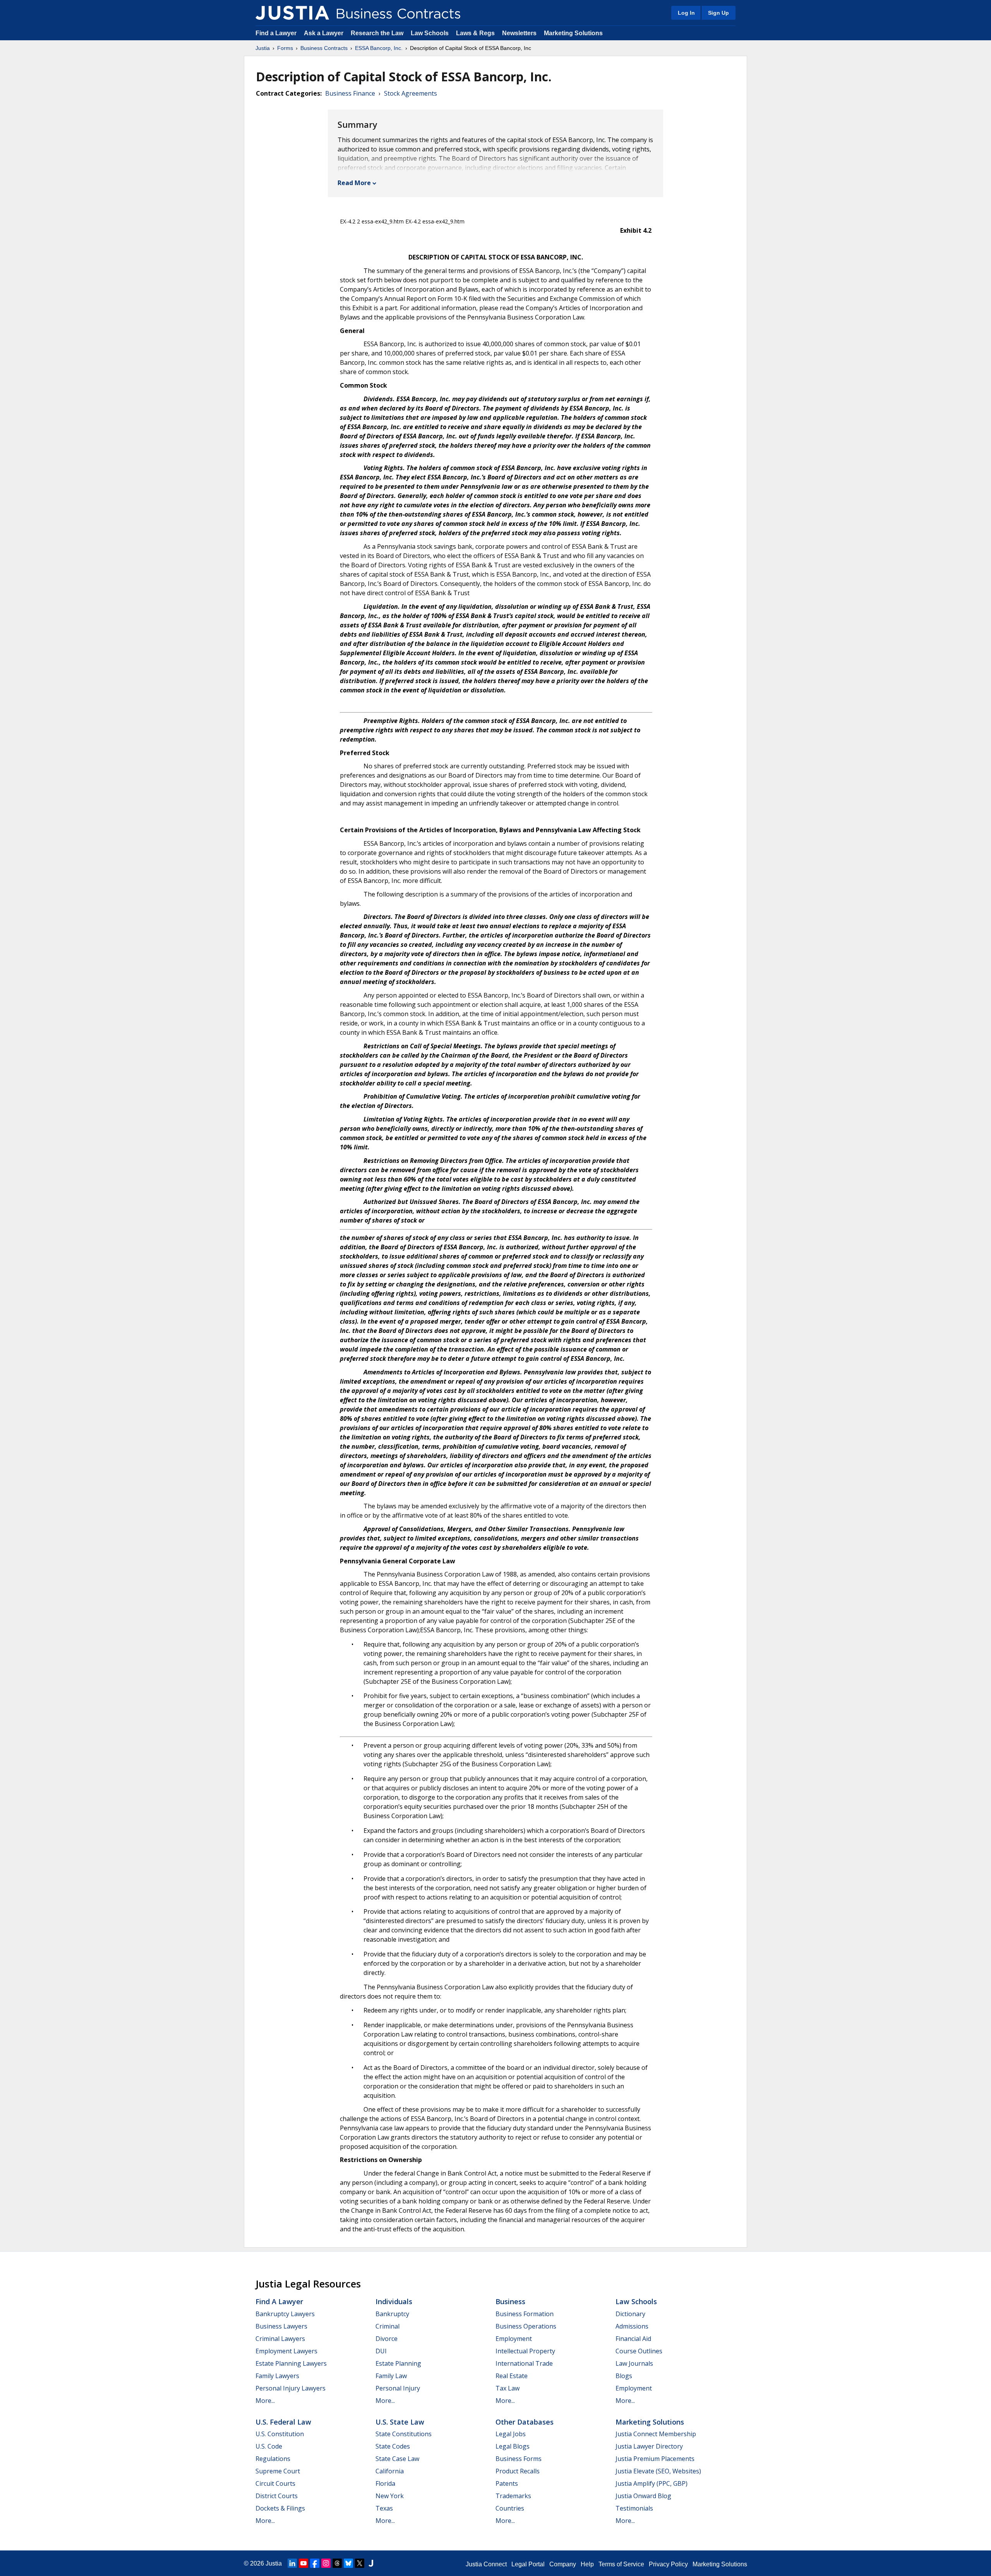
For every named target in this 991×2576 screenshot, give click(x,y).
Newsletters (519, 33)
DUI (381, 2351)
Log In (686, 13)
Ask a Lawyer (324, 33)
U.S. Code (269, 2446)
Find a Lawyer (276, 33)
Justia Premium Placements (655, 2459)
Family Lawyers (277, 2376)
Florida (385, 2483)
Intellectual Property (525, 2351)
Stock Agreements (411, 93)
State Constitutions (404, 2434)
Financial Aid (633, 2339)
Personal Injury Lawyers (291, 2388)
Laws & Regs (475, 33)
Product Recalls (518, 2471)
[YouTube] (303, 2563)
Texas (384, 2508)
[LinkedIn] (292, 2563)
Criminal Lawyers (280, 2339)
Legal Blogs (513, 2446)
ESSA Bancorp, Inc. (379, 48)
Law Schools (430, 33)
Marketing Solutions (573, 33)
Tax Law (508, 2388)
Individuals (394, 2301)
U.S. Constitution (280, 2434)
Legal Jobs (511, 2434)
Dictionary (630, 2314)
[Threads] (337, 2563)
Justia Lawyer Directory (649, 2446)
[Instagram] (326, 2563)
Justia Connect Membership (656, 2434)
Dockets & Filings (280, 2508)
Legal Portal (528, 2564)
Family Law (391, 2376)
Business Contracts (324, 48)
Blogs (624, 2376)
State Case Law (397, 2459)
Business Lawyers (281, 2326)
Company (563, 2564)
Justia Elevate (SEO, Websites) (658, 2471)
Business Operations (526, 2326)
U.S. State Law (400, 2422)
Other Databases (525, 2422)
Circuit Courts (275, 2483)
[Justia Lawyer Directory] (371, 2563)
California (390, 2471)
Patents (507, 2483)
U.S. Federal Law (283, 2422)
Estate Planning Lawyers (291, 2363)
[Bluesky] (348, 2563)
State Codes (393, 2446)
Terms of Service (621, 2564)
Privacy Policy (668, 2564)
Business (510, 2301)
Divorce (387, 2339)
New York (390, 2496)
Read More (354, 183)
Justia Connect (486, 2564)
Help (587, 2564)
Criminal (387, 2326)
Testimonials (634, 2508)
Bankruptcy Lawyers (285, 2314)
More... (265, 2401)
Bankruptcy (392, 2314)
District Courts (277, 2496)
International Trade (524, 2363)
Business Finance (350, 93)
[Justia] (292, 13)
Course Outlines (639, 2351)
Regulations (273, 2459)
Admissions (632, 2326)
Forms (285, 48)
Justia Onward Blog (643, 2496)
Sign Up (718, 13)
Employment (514, 2339)
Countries (510, 2508)
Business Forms (519, 2459)
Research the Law (377, 33)
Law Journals (634, 2363)
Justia (263, 48)
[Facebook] (315, 2563)
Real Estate (512, 2376)
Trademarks (513, 2496)
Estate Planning (398, 2363)
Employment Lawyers (286, 2351)
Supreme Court (278, 2471)
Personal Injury (398, 2388)
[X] (360, 2563)
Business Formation (525, 2314)
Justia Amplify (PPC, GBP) (652, 2483)
